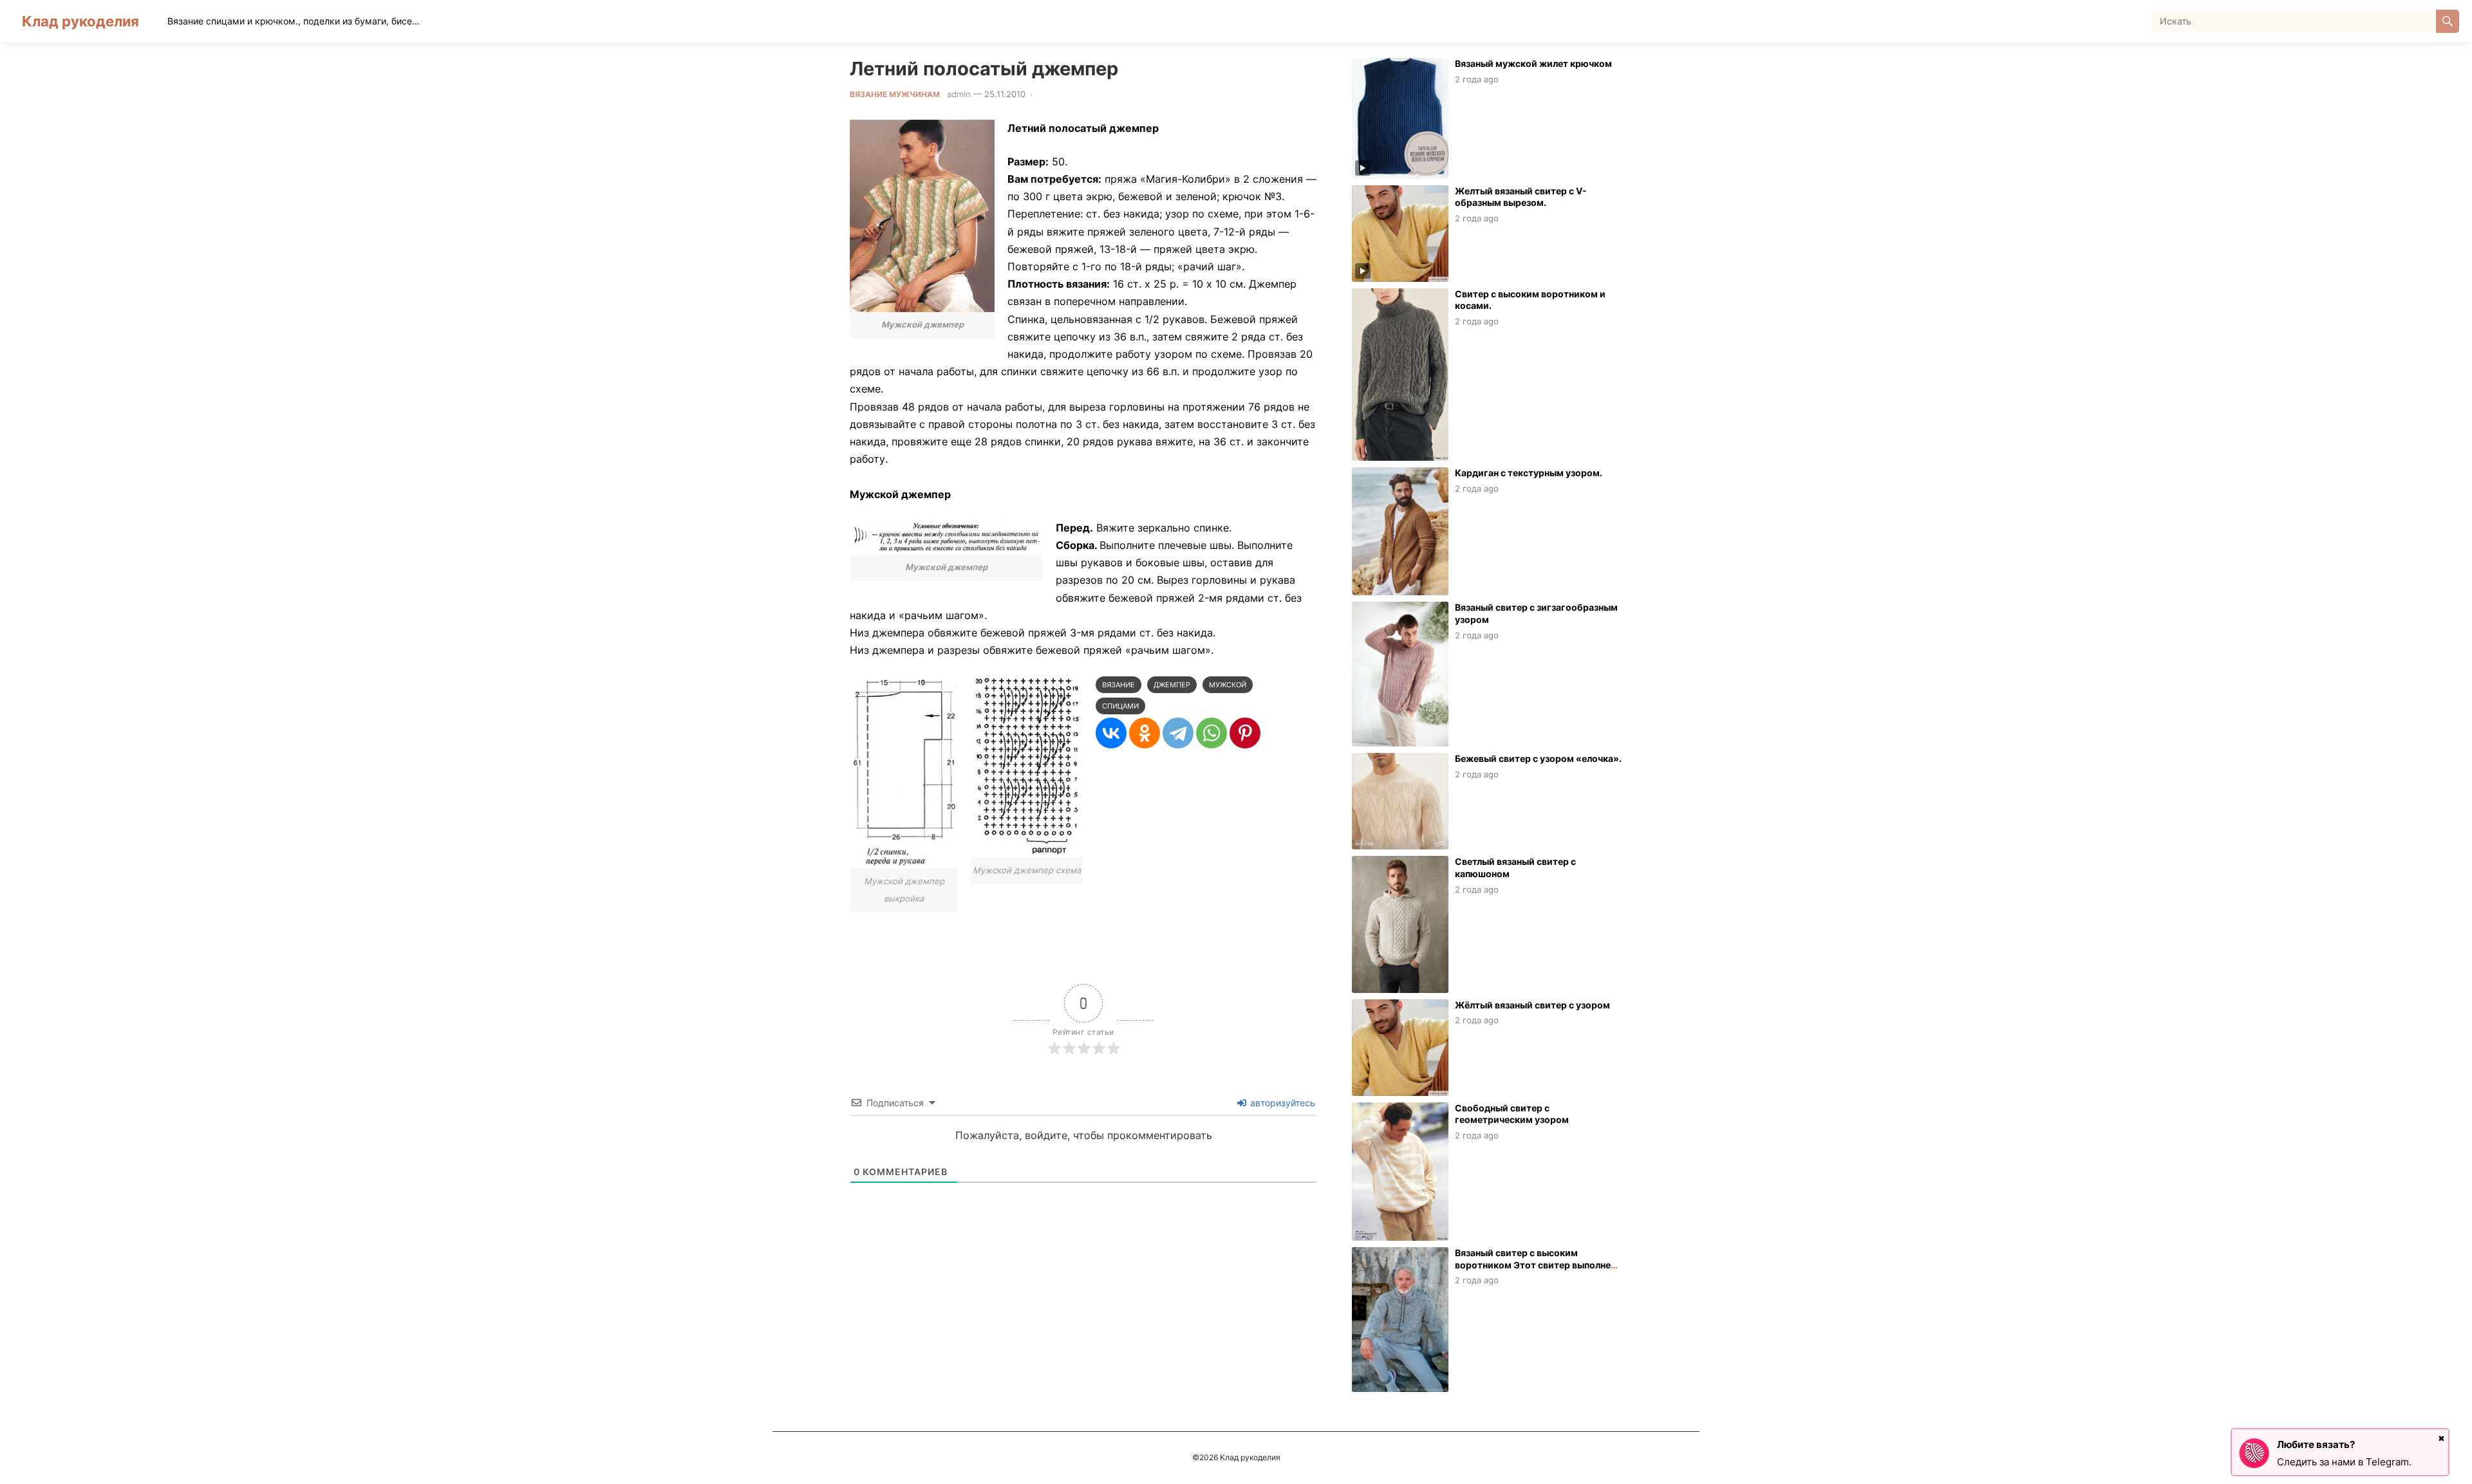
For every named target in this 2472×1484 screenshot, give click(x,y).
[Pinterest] (1245, 733)
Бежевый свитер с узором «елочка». (1538, 758)
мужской (1228, 685)
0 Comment (1060, 94)
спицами (1120, 706)
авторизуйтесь (1281, 1103)
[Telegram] (1178, 733)
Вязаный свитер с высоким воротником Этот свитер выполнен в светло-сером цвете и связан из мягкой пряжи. (1535, 1271)
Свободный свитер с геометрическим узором (1512, 1114)
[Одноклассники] (1145, 733)
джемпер (1172, 685)
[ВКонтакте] (1111, 733)
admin (959, 94)
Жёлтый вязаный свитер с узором (1532, 1005)
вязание (1119, 685)
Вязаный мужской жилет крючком (1533, 63)
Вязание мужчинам (895, 94)
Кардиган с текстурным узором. (1529, 473)
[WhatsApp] (1212, 733)
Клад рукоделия (80, 21)
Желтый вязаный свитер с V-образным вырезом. (1521, 197)
